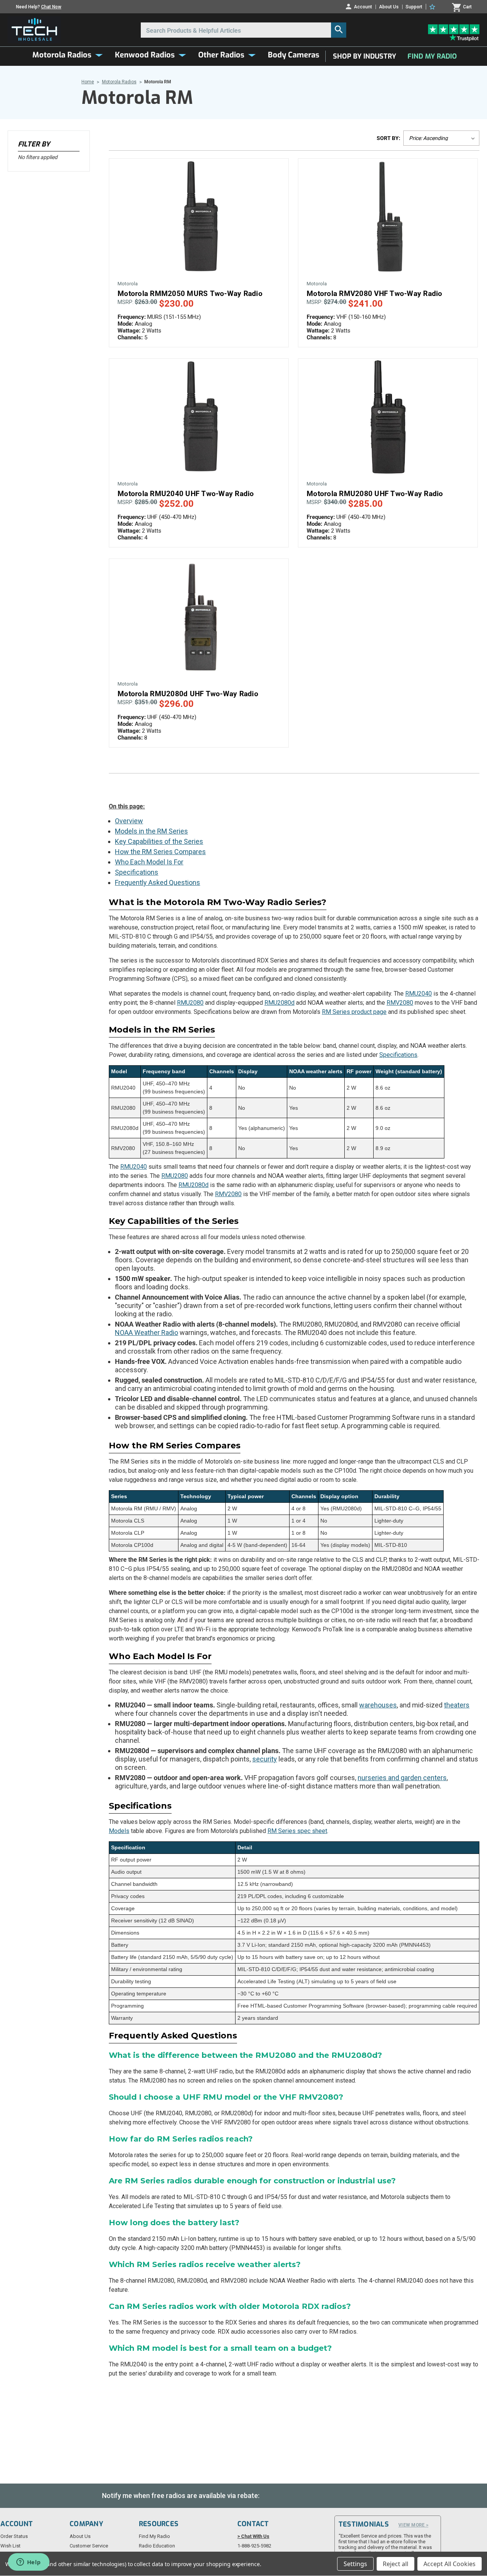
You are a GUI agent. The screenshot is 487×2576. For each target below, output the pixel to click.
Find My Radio (432, 56)
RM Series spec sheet (297, 1831)
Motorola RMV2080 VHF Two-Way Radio (375, 294)
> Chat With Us (253, 2536)
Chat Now (51, 7)
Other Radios (221, 55)
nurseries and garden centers (402, 1778)
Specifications (137, 872)
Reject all (395, 2564)
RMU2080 (190, 1003)
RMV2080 (400, 1003)
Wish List (10, 2546)
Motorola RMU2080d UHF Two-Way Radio (188, 694)
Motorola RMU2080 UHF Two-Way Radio (375, 494)
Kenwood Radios (145, 55)
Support (414, 7)
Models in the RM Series (151, 831)
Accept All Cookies (450, 2564)
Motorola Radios (62, 55)
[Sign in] (433, 7)
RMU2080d (279, 1003)
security (265, 1759)
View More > (413, 2525)
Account (363, 7)
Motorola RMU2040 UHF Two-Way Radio (186, 494)
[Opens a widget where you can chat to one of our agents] (29, 2563)
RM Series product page (354, 1012)
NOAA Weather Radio (146, 1333)
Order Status (14, 2536)
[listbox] (441, 138)
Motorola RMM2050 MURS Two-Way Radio (190, 294)
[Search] (339, 30)
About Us (389, 7)
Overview (129, 821)
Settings (355, 2564)
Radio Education (157, 2546)
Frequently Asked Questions (158, 882)
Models (119, 1831)
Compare (196, 211)
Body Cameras (294, 55)
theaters (457, 1705)
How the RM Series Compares (160, 852)
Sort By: (388, 138)
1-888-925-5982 (254, 2546)
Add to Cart (199, 224)
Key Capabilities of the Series (159, 841)
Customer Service (89, 2546)
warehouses (378, 1705)
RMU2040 (419, 994)
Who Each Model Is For (149, 862)
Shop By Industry (364, 56)
